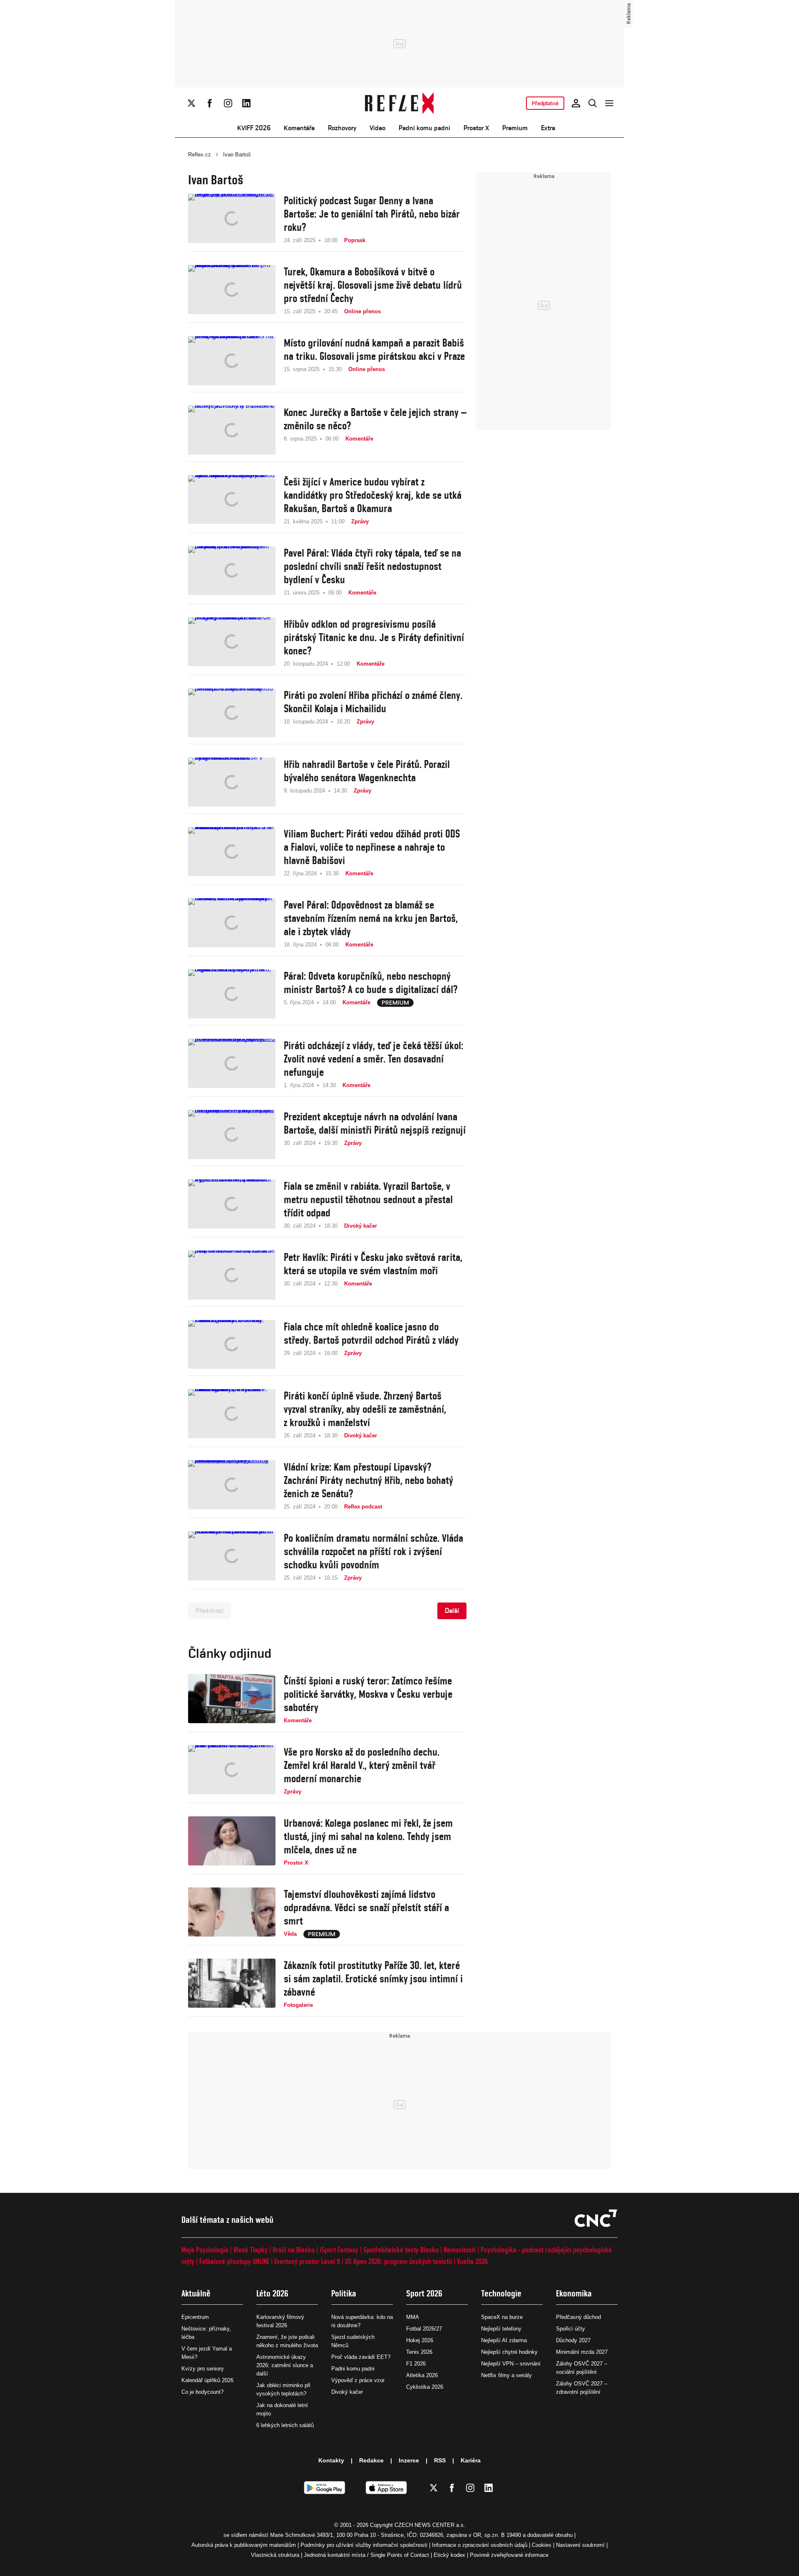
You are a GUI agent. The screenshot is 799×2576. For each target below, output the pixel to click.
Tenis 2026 (419, 2352)
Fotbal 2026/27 (424, 2329)
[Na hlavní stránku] (400, 103)
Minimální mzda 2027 (582, 2352)
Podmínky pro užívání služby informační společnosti (364, 2545)
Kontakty (331, 2460)
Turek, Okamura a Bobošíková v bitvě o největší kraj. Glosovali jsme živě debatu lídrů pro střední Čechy (373, 285)
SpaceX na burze (502, 2317)
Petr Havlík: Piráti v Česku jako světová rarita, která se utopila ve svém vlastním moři (373, 1264)
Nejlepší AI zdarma (504, 2340)
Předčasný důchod (578, 2317)
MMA (413, 2317)
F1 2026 (416, 2364)
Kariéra (471, 2460)
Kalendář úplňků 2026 (207, 2380)
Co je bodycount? (202, 2392)
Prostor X (476, 128)
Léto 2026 (272, 2293)
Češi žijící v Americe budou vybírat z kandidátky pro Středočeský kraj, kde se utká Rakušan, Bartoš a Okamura (373, 495)
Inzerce (409, 2460)
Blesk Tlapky (251, 2250)
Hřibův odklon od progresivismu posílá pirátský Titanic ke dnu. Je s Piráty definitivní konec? (374, 637)
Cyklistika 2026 (425, 2387)
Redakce (371, 2460)
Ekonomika (574, 2293)
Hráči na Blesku (294, 2250)
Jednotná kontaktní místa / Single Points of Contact (366, 2555)
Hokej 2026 (420, 2340)
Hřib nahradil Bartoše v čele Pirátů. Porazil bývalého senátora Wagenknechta (367, 771)
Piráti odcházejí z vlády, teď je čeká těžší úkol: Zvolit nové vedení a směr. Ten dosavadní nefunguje (373, 1059)
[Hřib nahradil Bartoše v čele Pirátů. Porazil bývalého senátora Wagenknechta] (232, 782)
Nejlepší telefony (501, 2329)
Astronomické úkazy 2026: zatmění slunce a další (285, 2365)
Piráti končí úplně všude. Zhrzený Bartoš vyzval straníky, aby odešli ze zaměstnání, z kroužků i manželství (365, 1409)
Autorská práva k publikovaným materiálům (244, 2545)
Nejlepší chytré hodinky (509, 2352)
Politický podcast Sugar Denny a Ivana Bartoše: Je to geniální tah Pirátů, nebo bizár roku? (372, 214)
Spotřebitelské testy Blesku (401, 2250)
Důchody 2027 (573, 2340)
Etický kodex (449, 2555)
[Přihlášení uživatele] (576, 103)
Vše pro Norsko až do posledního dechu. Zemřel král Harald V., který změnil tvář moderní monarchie (362, 1765)
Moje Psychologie (205, 2250)
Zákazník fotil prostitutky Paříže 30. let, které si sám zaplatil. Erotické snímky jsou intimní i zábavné (373, 1979)
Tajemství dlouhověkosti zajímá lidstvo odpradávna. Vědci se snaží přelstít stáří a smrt (366, 1907)
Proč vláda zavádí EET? (361, 2357)
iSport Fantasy (339, 2250)
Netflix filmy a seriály (506, 2375)
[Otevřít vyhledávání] (593, 103)
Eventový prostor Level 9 (307, 2261)
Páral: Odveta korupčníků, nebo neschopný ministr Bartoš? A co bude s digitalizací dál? (371, 983)
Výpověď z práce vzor (358, 2380)
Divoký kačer (347, 2392)
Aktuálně (196, 2293)
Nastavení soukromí (580, 2545)
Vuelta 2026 (472, 2261)
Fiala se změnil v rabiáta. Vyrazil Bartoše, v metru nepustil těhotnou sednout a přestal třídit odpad (368, 1199)
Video (377, 128)
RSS (440, 2460)
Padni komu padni (424, 128)
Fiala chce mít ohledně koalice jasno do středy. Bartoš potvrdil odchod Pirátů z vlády (371, 1333)
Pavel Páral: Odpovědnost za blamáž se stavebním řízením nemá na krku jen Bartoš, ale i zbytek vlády (371, 918)
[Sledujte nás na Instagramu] (228, 103)
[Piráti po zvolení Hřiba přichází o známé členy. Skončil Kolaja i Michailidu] (232, 713)
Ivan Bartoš (237, 155)
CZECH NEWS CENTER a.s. (430, 2525)
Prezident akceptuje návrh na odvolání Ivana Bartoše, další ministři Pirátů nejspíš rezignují (375, 1123)
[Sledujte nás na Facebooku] (210, 103)
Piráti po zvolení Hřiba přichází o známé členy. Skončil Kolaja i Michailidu (373, 702)
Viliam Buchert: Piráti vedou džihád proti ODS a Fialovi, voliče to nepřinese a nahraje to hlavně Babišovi (372, 847)
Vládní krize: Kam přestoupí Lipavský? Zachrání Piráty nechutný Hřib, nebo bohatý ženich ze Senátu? (368, 1480)
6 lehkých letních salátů (285, 2425)
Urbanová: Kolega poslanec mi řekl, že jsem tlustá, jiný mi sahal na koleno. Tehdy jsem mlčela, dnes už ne (368, 1836)
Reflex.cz (200, 155)
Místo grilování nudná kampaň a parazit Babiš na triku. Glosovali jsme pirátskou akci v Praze (374, 349)
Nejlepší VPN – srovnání (511, 2364)
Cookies (542, 2545)
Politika (344, 2293)
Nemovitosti (460, 2250)
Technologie (501, 2293)
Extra (548, 128)
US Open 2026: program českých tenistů (398, 2261)
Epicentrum (195, 2317)
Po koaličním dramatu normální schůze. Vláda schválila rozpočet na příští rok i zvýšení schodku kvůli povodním (373, 1551)
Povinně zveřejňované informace (509, 2555)
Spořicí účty (571, 2329)
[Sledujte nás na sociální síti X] (191, 103)
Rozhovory (342, 128)
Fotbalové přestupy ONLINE (234, 2261)
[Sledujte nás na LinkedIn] (246, 103)
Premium (515, 128)
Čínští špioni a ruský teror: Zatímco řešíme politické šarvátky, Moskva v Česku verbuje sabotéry (368, 1694)
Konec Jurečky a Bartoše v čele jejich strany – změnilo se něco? (375, 419)
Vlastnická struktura (275, 2555)
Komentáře (299, 128)
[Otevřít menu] (609, 103)
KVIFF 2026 (254, 128)
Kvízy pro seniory (203, 2369)
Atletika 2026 (422, 2375)
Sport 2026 (424, 2293)
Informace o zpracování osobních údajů (480, 2545)
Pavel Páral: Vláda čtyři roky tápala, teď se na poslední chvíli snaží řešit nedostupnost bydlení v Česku (372, 566)
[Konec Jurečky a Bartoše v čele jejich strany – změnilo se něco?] (232, 430)
